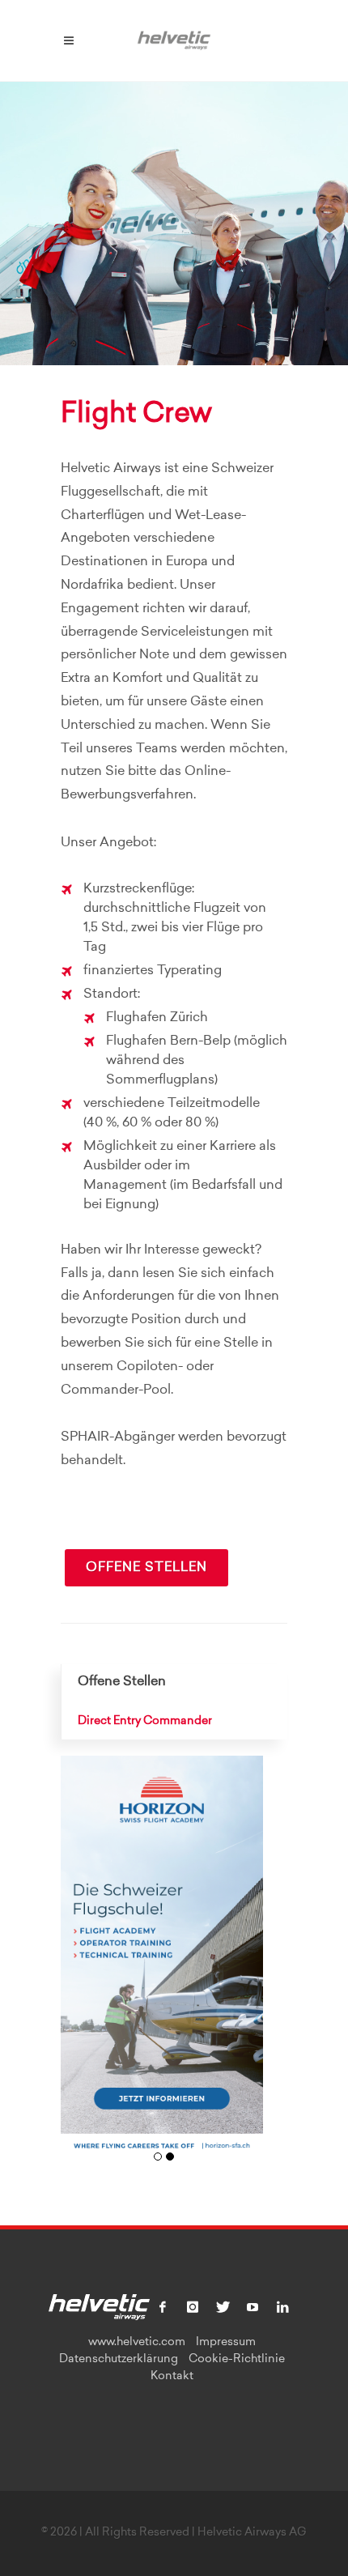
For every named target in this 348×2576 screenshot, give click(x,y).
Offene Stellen (146, 1568)
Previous (79, 1967)
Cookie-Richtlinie (237, 2360)
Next (245, 1967)
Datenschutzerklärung (119, 2360)
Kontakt (172, 2377)
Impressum (226, 2343)
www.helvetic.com (137, 2343)
